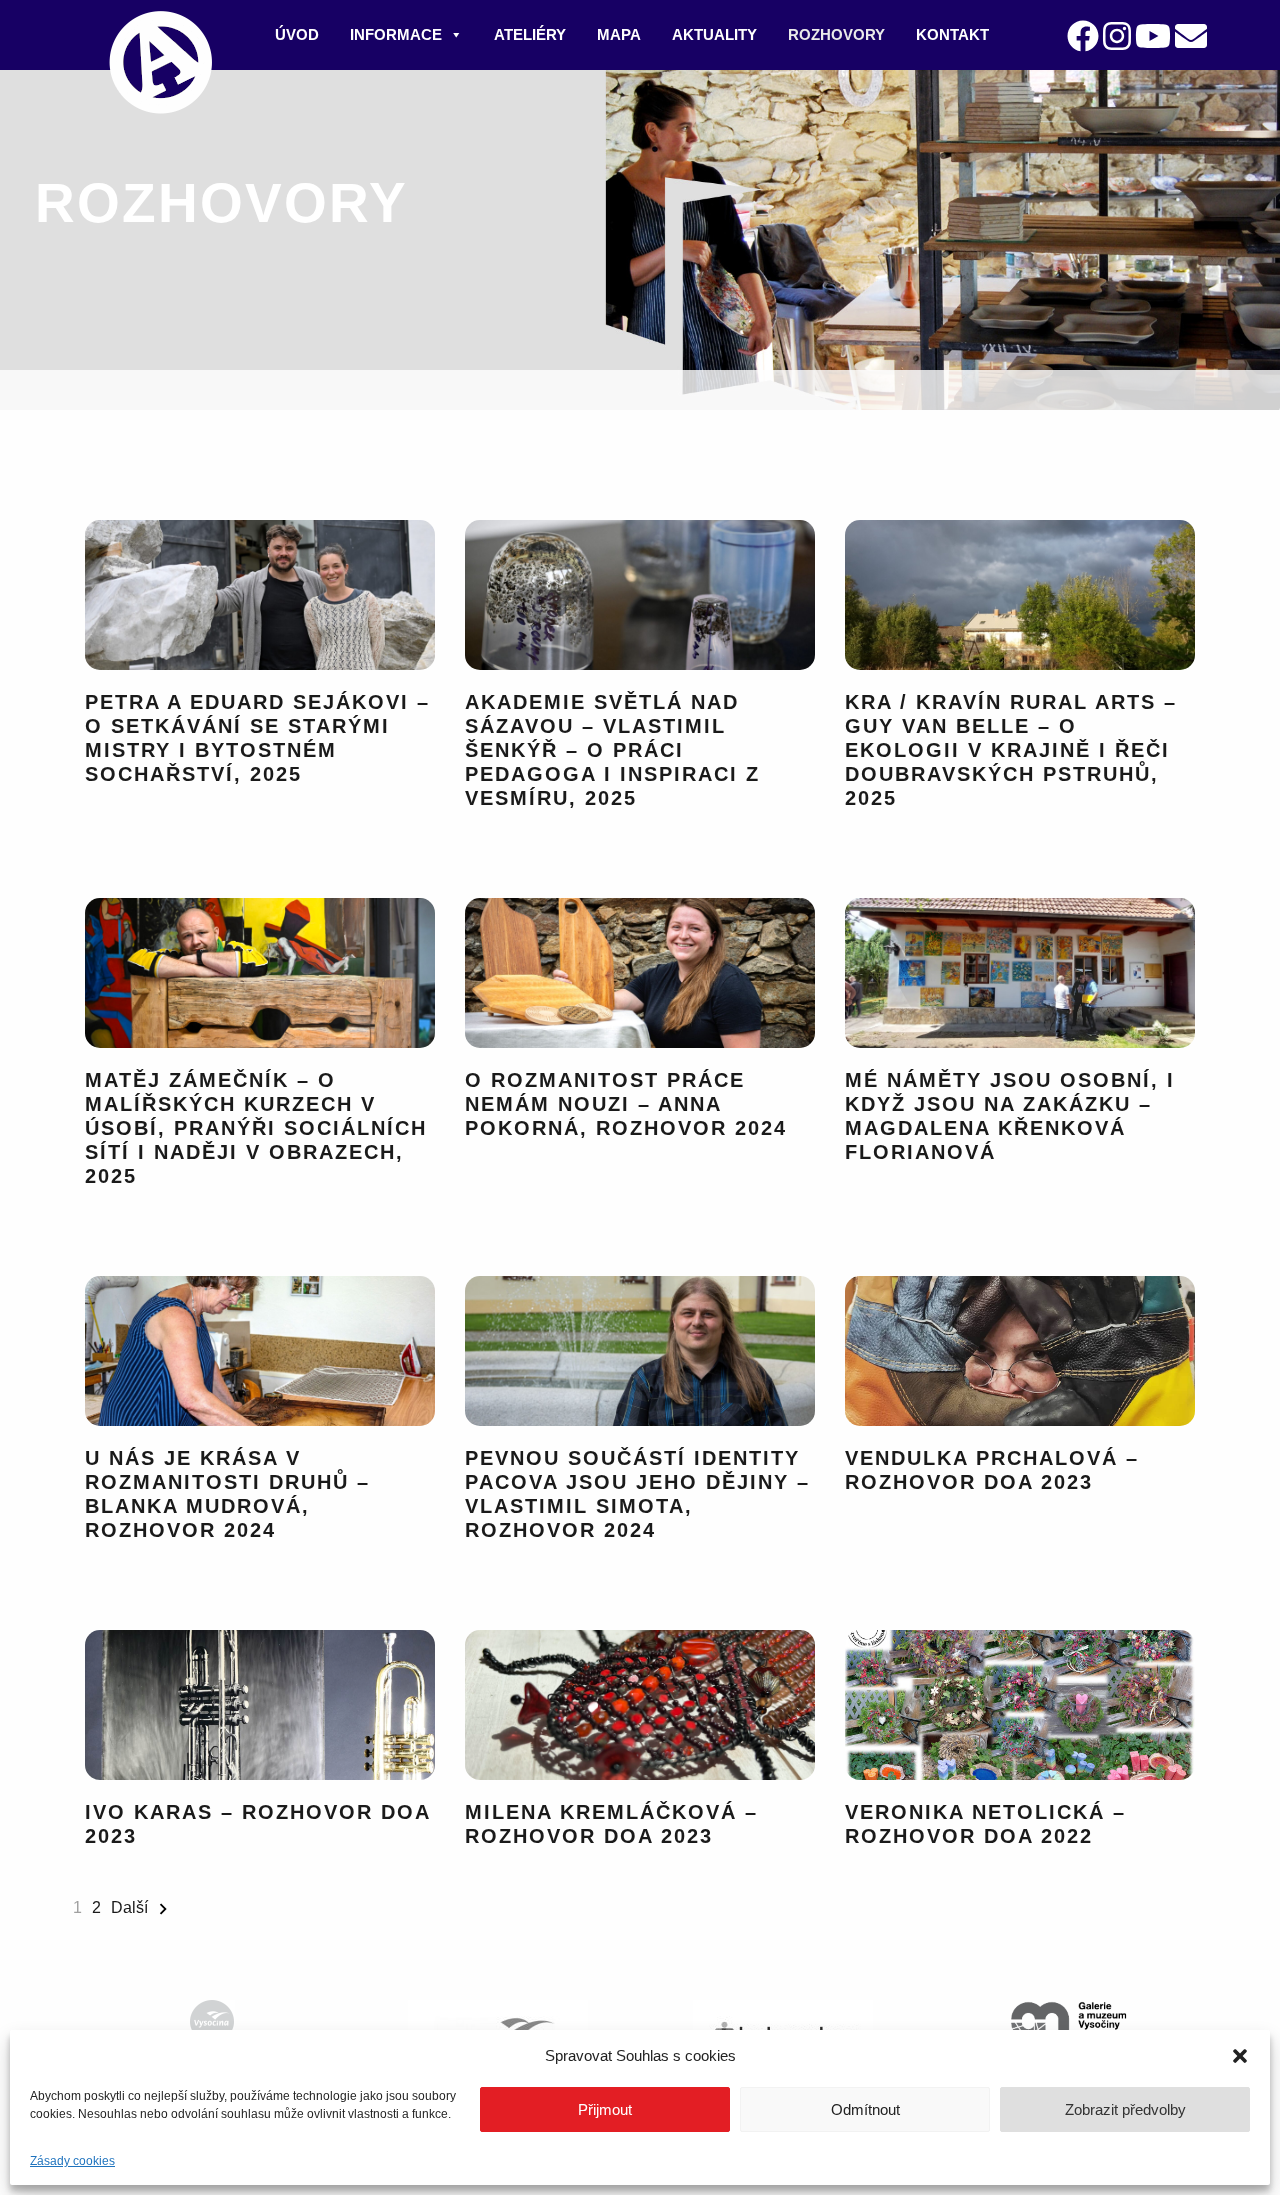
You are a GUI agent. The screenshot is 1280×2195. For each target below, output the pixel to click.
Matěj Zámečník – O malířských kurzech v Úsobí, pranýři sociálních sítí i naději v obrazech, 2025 (256, 1128)
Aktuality (714, 34)
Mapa (619, 34)
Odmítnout (865, 2109)
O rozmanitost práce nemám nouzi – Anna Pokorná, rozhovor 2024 (626, 1104)
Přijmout (605, 2109)
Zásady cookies (72, 2161)
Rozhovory (836, 34)
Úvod (297, 34)
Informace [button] (396, 34)
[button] (1240, 2056)
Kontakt (952, 34)
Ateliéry (530, 34)
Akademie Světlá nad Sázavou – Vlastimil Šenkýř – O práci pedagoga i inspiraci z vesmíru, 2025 (612, 750)
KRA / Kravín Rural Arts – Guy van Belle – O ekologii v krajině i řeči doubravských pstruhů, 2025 (1011, 750)
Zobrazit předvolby (1125, 2109)
